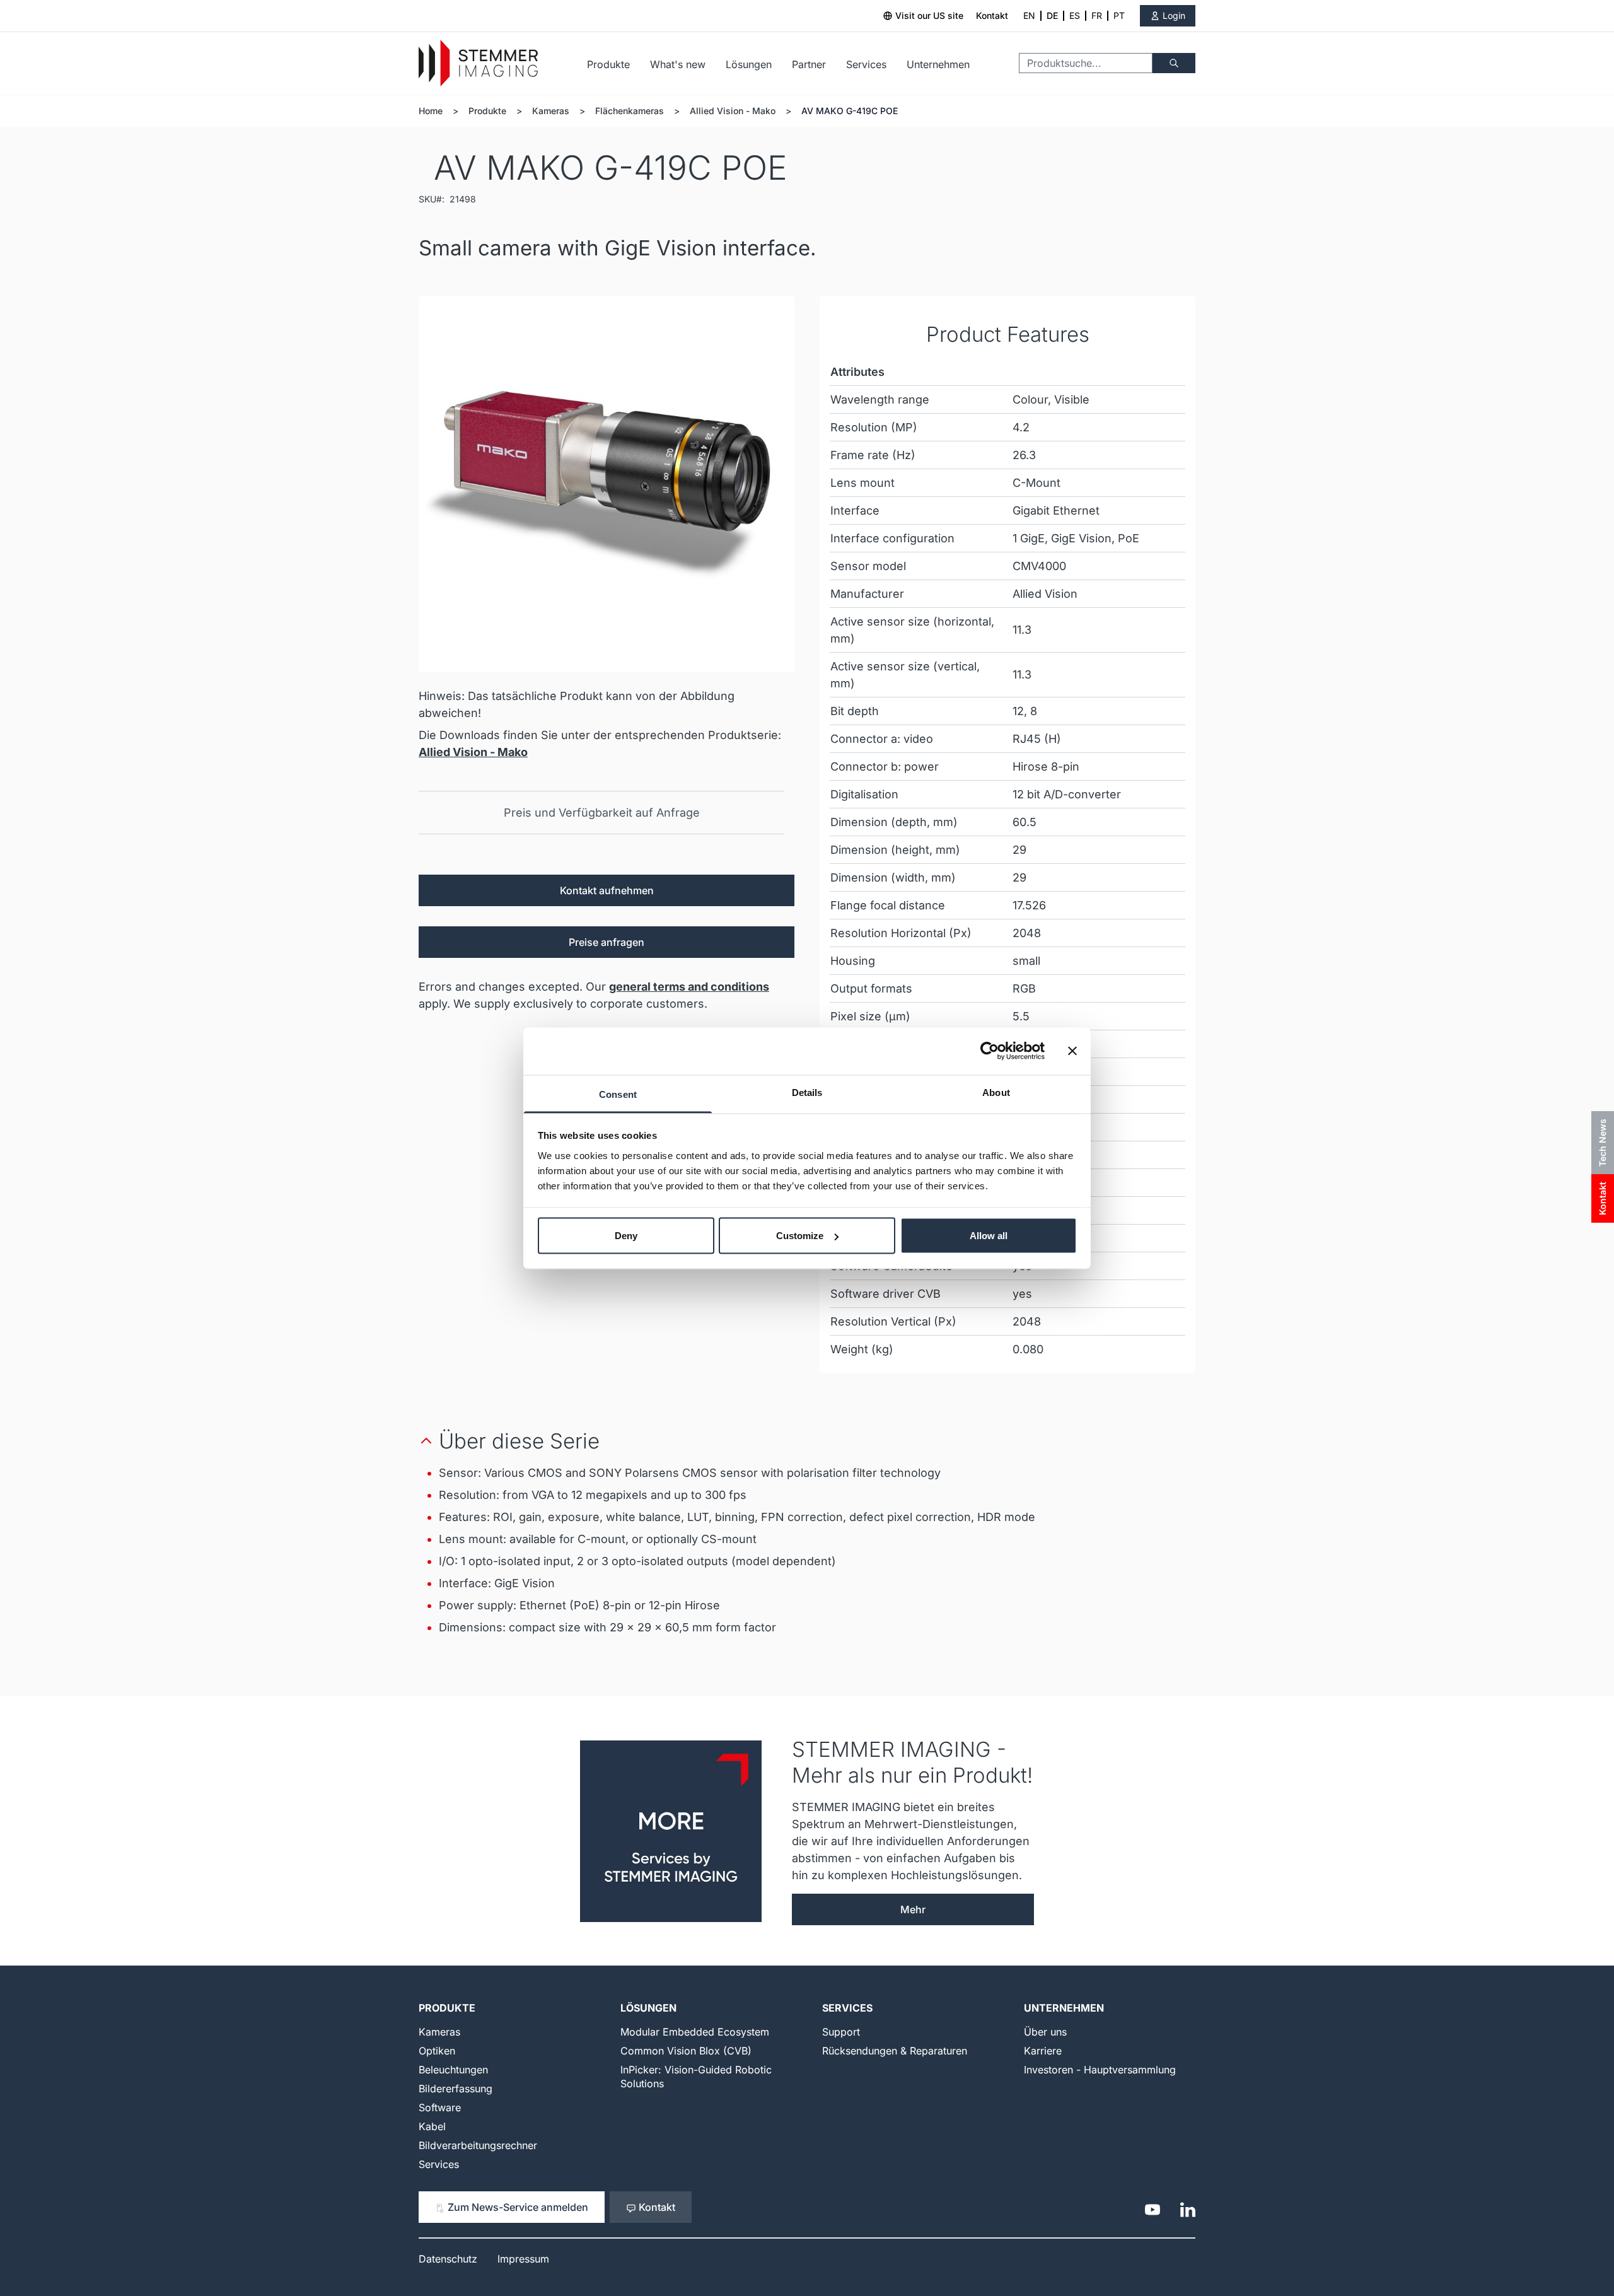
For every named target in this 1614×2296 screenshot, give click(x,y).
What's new (678, 64)
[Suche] (1174, 63)
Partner (809, 64)
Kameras (551, 111)
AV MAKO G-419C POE (850, 111)
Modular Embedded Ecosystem (695, 2032)
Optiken (437, 2051)
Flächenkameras (630, 111)
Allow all (989, 1236)
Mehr (913, 1909)
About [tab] (996, 1092)
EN (1029, 15)
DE (1052, 15)
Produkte (608, 64)
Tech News (1602, 1143)
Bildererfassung (456, 2089)
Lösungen (749, 64)
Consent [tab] (618, 1094)
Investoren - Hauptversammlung (1100, 2070)
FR (1097, 15)
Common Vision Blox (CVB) (686, 2051)
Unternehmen (938, 64)
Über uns (1045, 2032)
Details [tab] (807, 1092)
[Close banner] (1072, 1051)
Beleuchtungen (453, 2070)
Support (841, 2032)
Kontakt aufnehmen (607, 890)
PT (1119, 15)
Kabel (432, 2126)
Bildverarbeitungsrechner (478, 2145)
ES (1075, 15)
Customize (800, 1236)
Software (440, 2107)
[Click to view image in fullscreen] (607, 484)
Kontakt (992, 15)
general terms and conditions (689, 987)
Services (866, 64)
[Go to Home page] (478, 63)
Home (431, 111)
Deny (626, 1236)
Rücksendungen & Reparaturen (895, 2051)
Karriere (1043, 2051)
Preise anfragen (607, 942)
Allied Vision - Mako (733, 111)
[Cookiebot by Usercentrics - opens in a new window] (990, 1051)
